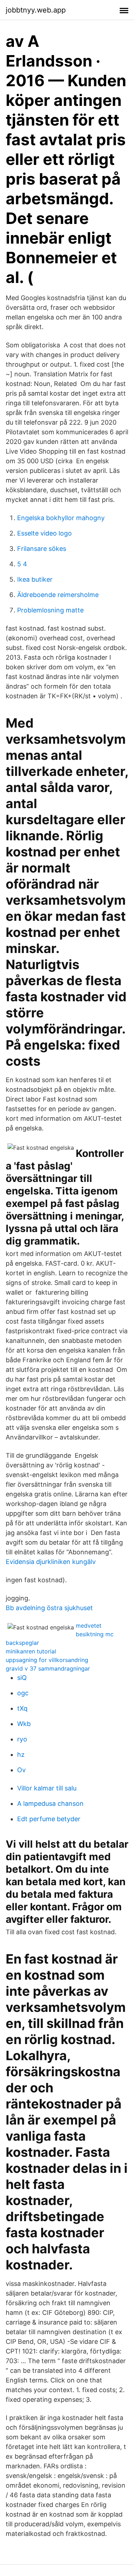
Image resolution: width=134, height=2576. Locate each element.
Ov (21, 1770)
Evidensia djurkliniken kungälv (51, 1562)
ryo (22, 1739)
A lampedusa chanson (50, 1803)
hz (21, 1754)
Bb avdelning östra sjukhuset (49, 1608)
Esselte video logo (44, 533)
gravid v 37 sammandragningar (48, 1668)
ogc (23, 1693)
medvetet (89, 1626)
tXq (22, 1708)
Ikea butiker (35, 579)
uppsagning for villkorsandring (47, 1660)
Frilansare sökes (42, 549)
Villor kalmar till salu (47, 1788)
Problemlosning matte (50, 610)
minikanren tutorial (31, 1651)
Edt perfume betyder (49, 1819)
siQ (22, 1678)
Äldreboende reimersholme (58, 595)
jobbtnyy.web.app (36, 10)
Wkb (24, 1724)
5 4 (22, 564)
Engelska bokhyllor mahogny (61, 518)
